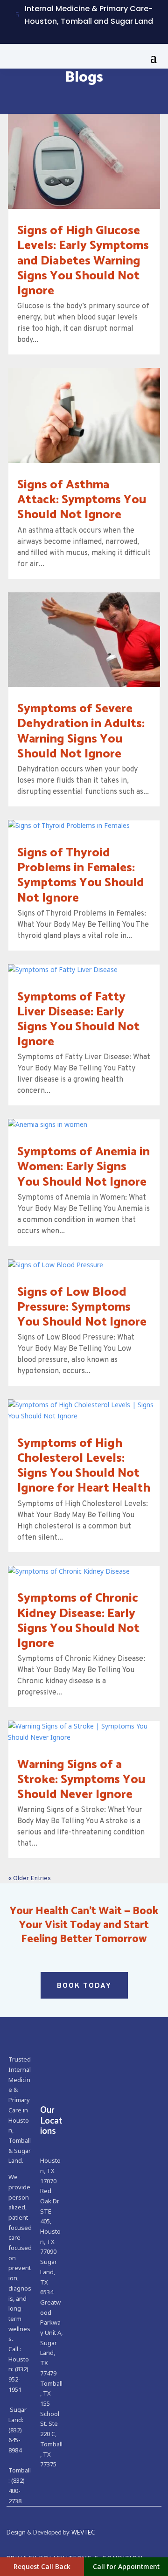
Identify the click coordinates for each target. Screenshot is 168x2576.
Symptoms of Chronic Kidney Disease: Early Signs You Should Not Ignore (78, 1621)
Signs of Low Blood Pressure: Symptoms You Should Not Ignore (82, 1307)
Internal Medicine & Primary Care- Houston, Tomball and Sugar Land (89, 15)
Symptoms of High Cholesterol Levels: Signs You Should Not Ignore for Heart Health (84, 1466)
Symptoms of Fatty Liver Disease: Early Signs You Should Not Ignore (78, 1020)
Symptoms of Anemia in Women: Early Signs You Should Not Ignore (84, 1167)
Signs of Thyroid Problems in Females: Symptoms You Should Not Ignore (81, 875)
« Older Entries (30, 1878)
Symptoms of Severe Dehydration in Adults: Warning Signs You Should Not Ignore (81, 731)
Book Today (84, 1986)
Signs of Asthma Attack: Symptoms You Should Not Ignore (82, 500)
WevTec (83, 2533)
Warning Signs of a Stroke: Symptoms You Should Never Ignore (81, 1780)
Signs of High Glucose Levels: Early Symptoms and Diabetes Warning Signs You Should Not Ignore (83, 261)
